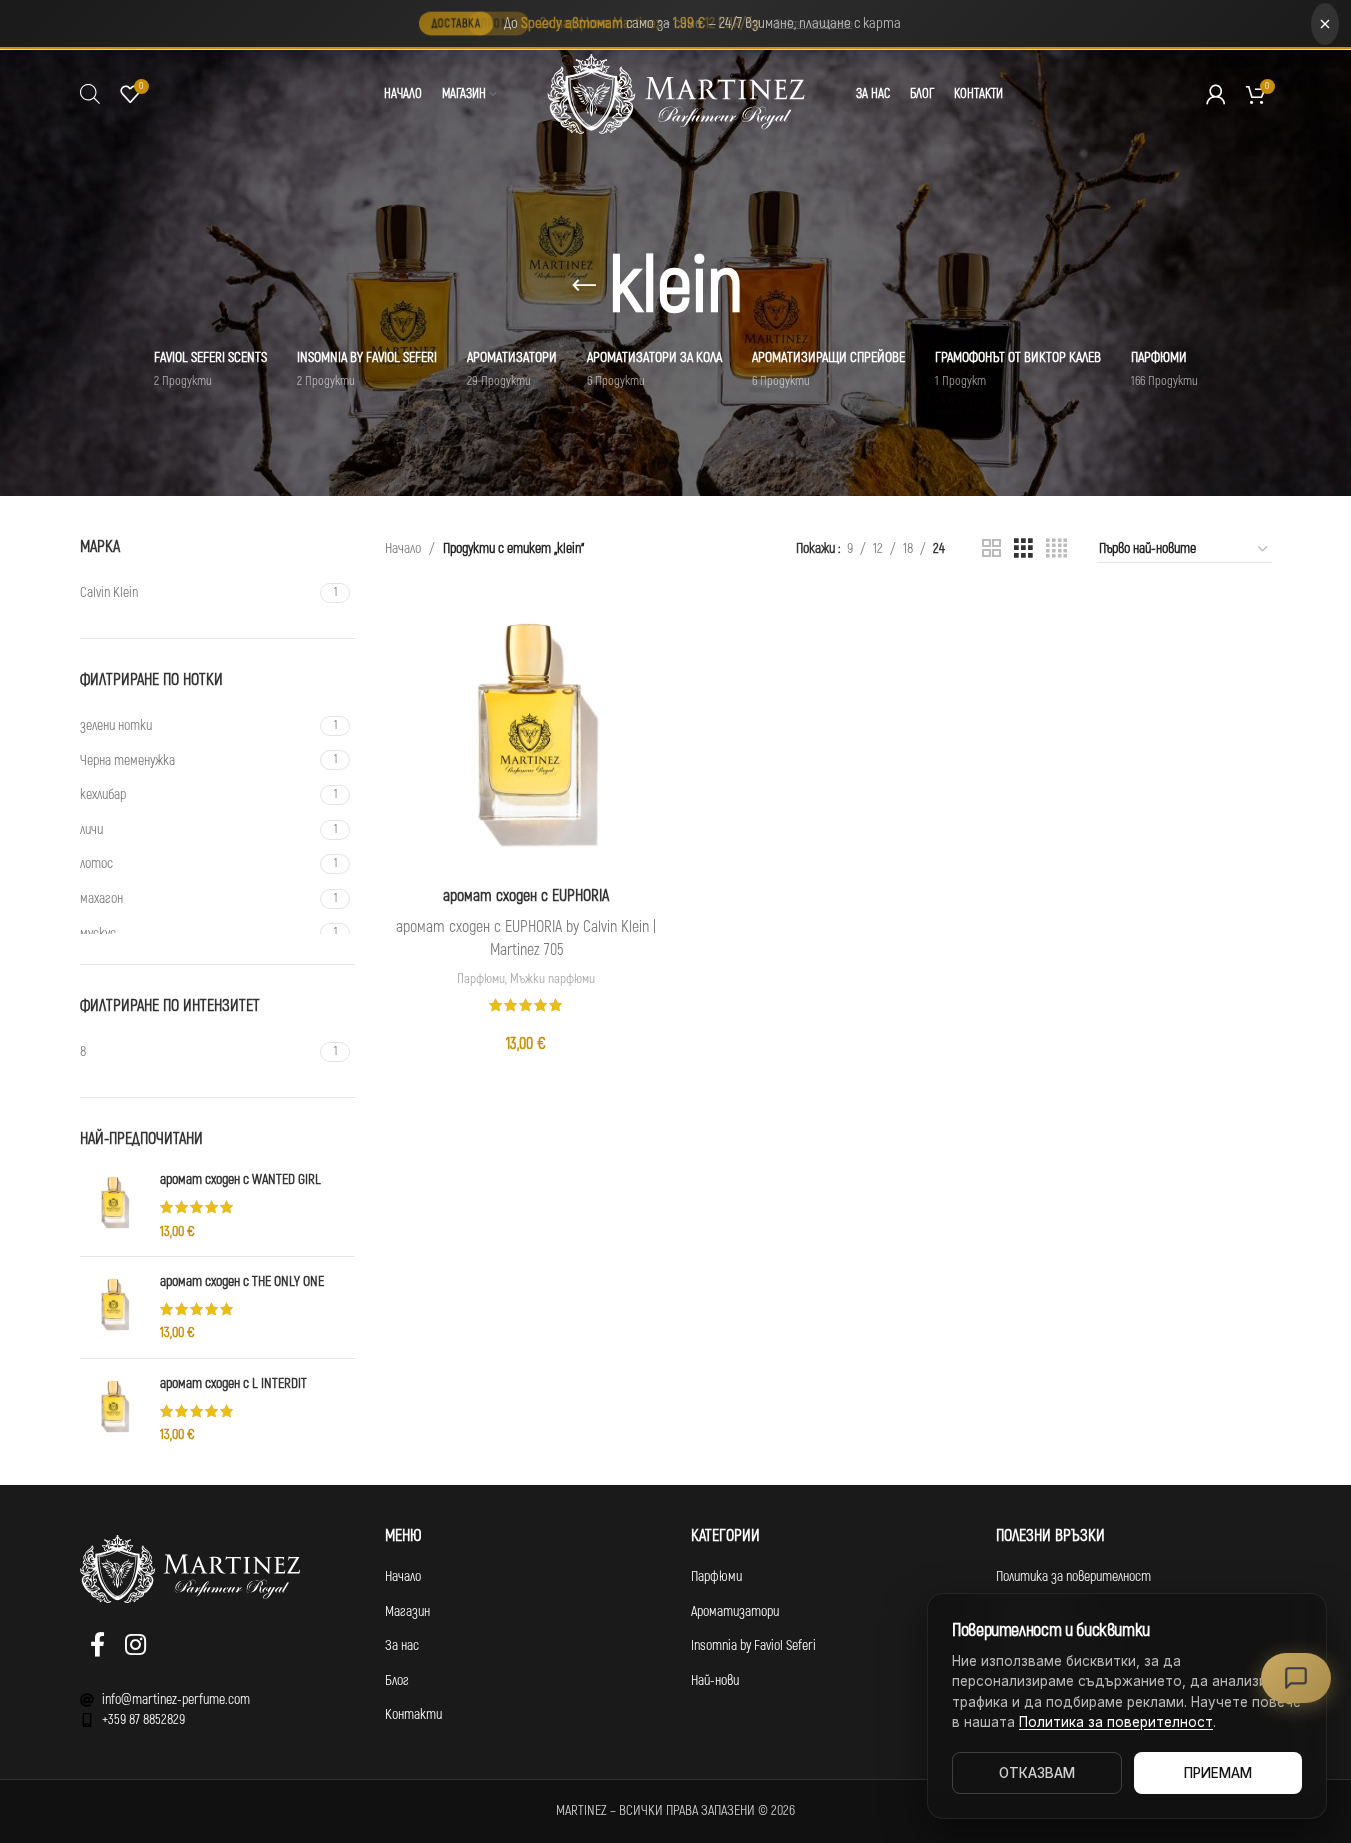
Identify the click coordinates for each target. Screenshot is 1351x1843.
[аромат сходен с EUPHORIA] (526, 734)
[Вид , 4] (1056, 549)
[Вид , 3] (1023, 549)
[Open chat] (1296, 1678)
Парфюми (481, 979)
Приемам (1218, 1773)
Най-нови (715, 1680)
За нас (402, 1645)
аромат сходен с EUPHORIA (526, 896)
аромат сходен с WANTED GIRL (240, 1179)
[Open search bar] (90, 94)
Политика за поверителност (1073, 1576)
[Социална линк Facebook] (97, 1646)
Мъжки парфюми (552, 979)
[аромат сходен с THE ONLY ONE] (112, 1307)
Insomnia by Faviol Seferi (753, 1645)
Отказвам (1037, 1773)
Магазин (407, 1611)
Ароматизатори (735, 1611)
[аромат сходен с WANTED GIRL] (112, 1205)
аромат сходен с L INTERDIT (233, 1383)
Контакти (413, 1714)
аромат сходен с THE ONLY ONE (242, 1281)
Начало (403, 548)
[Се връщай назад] (584, 286)
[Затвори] (1325, 24)
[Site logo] (676, 93)
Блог (397, 1680)
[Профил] (1216, 94)
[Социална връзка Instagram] (135, 1646)
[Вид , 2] (991, 549)
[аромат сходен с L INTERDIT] (112, 1409)
